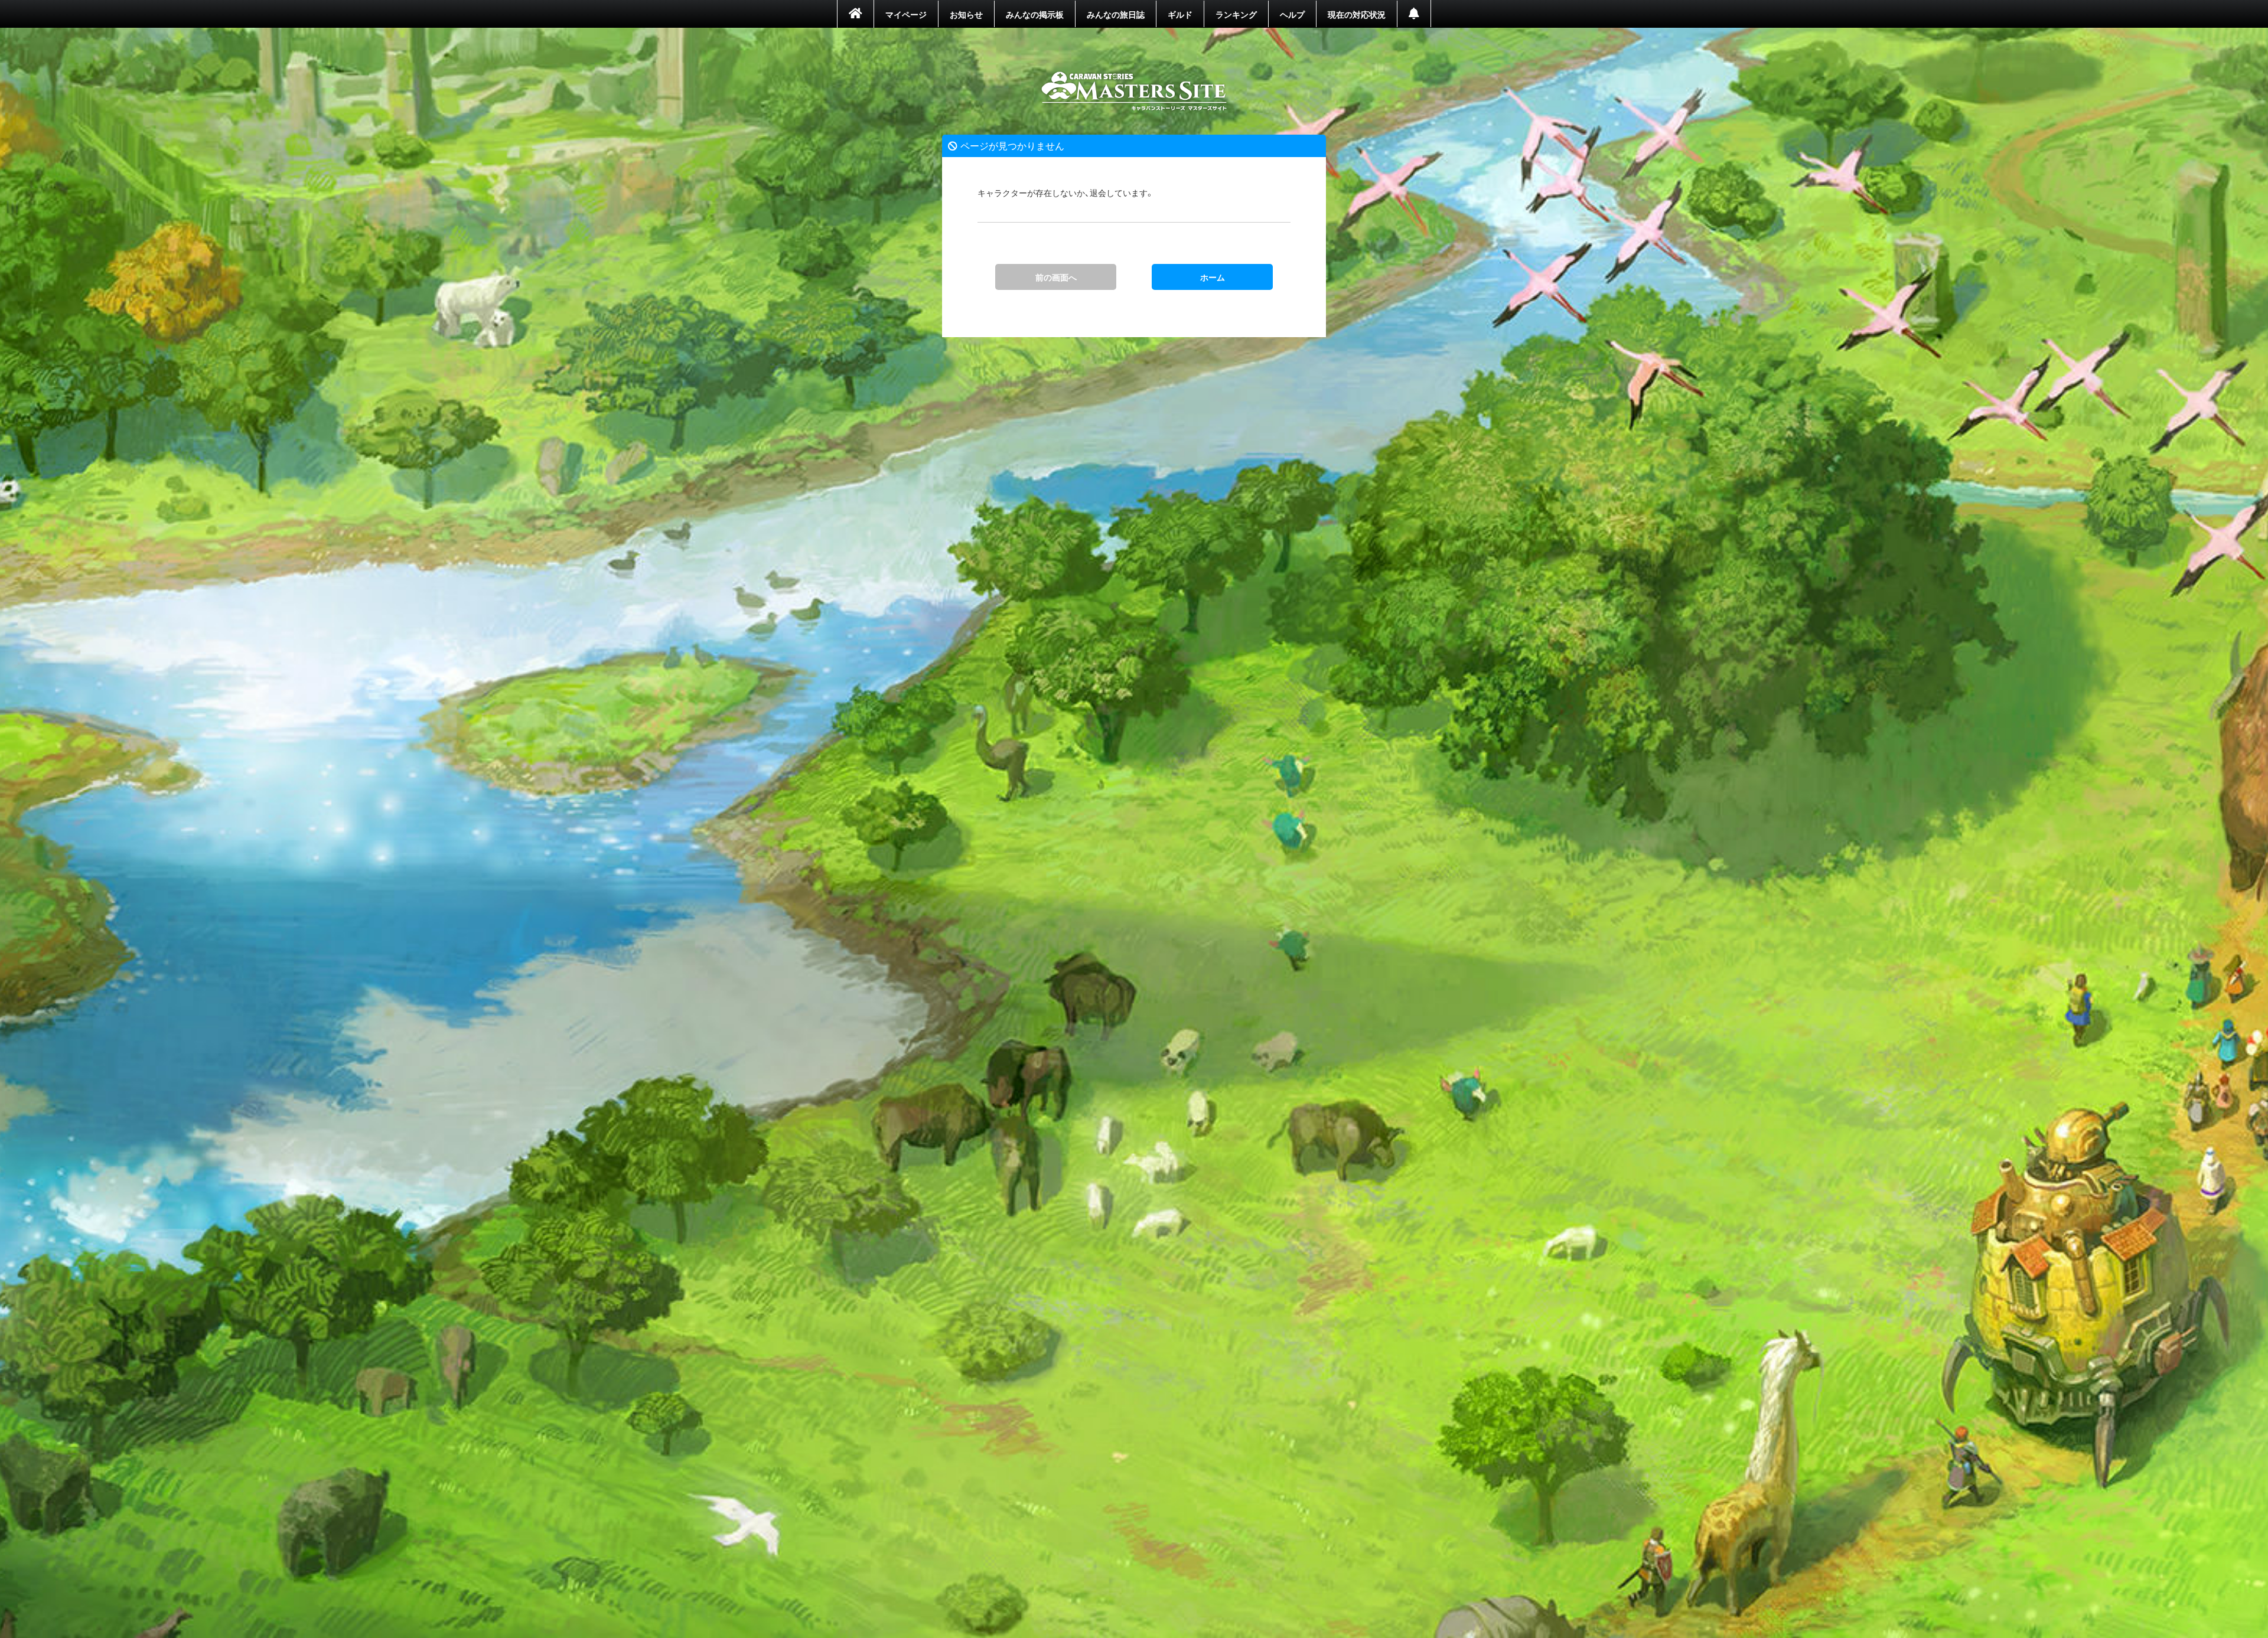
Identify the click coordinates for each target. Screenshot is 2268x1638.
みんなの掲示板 (1035, 14)
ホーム (1134, 92)
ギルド (1180, 14)
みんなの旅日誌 (1116, 14)
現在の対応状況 (1357, 14)
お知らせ (966, 14)
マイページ (906, 14)
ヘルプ (1292, 14)
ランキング (1236, 14)
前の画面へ (1056, 277)
